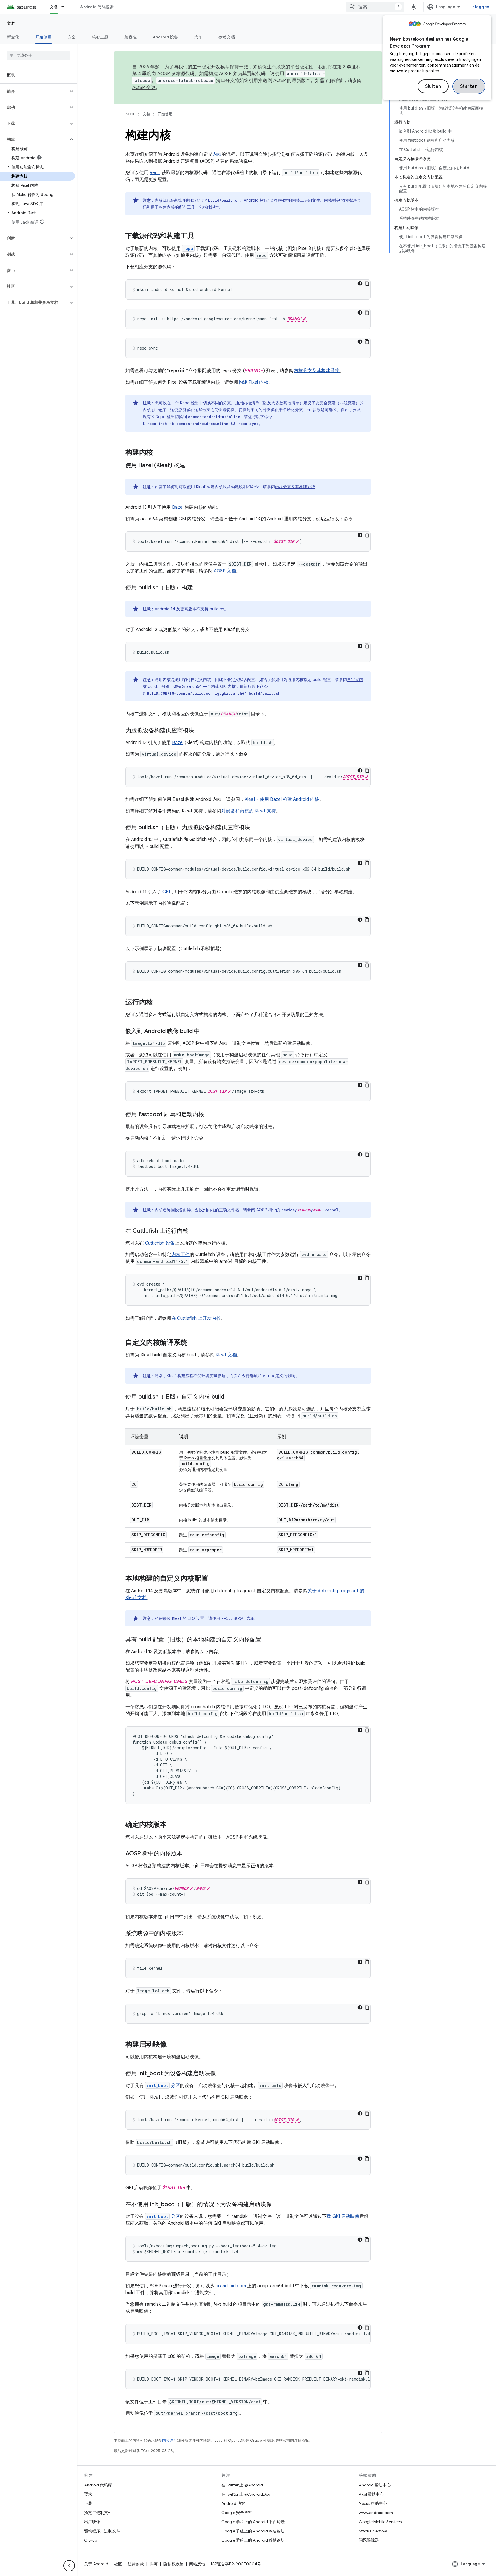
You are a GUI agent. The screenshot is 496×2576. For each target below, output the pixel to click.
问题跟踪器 (369, 2540)
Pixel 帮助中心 (371, 2494)
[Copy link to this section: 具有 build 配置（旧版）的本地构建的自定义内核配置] (267, 1640)
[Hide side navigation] (69, 2566)
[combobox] (375, 7)
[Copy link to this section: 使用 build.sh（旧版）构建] (199, 588)
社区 (118, 2564)
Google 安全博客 (237, 2513)
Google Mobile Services (380, 2522)
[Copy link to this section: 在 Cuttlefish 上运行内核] (194, 1231)
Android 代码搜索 (97, 7)
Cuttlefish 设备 (160, 1243)
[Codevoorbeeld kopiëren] (367, 283)
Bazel (178, 507)
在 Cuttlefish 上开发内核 (196, 1318)
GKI (166, 892)
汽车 (198, 37)
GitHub (91, 2540)
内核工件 (181, 1255)
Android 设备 (165, 37)
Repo (155, 173)
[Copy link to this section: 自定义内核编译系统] (193, 1343)
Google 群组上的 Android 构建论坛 (253, 2531)
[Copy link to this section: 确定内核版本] (173, 1825)
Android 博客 (233, 2503)
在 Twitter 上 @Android (242, 2485)
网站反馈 (197, 2564)
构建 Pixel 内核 (253, 382)
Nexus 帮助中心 (373, 2503)
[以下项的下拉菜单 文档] (65, 7)
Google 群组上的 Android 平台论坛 (253, 2522)
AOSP (130, 114)
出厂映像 (92, 2522)
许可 (154, 2564)
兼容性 (130, 37)
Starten (469, 86)
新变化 (13, 37)
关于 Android (96, 2564)
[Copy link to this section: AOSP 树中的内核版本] (188, 1854)
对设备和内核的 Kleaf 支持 (249, 811)
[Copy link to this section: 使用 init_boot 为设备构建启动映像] (222, 2074)
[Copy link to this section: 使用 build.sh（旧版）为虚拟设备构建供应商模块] (256, 828)
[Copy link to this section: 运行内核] (159, 1003)
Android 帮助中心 (375, 2485)
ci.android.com (231, 2286)
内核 (217, 154)
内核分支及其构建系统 (317, 371)
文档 (54, 7)
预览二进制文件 (98, 2513)
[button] (34, 91)
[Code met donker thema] (360, 283)
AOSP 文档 (225, 571)
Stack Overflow (373, 2531)
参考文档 (227, 37)
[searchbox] (39, 55)
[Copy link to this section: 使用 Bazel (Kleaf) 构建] (191, 466)
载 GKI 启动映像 (343, 2216)
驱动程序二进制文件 (102, 2531)
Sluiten (433, 86)
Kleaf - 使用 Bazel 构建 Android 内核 (282, 799)
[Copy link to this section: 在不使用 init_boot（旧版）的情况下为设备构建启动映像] (278, 2205)
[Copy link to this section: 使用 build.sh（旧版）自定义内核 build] (230, 1397)
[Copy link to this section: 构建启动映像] (173, 2045)
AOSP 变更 (144, 88)
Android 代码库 (98, 2485)
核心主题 (100, 37)
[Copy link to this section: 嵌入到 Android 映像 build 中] (206, 1032)
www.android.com (376, 2513)
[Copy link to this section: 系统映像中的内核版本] (189, 1934)
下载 (88, 2503)
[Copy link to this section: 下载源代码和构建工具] (200, 236)
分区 (163, 2086)
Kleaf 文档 (226, 1355)
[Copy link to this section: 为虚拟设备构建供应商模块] (200, 731)
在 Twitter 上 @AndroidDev (246, 2494)
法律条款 (136, 2564)
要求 (88, 2494)
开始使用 (43, 37)
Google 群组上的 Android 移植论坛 (253, 2540)
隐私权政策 (173, 2564)
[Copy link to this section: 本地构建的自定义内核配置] (214, 1579)
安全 (72, 37)
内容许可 (170, 2440)
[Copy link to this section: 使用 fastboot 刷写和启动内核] (210, 1115)
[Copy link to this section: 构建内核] (159, 453)
